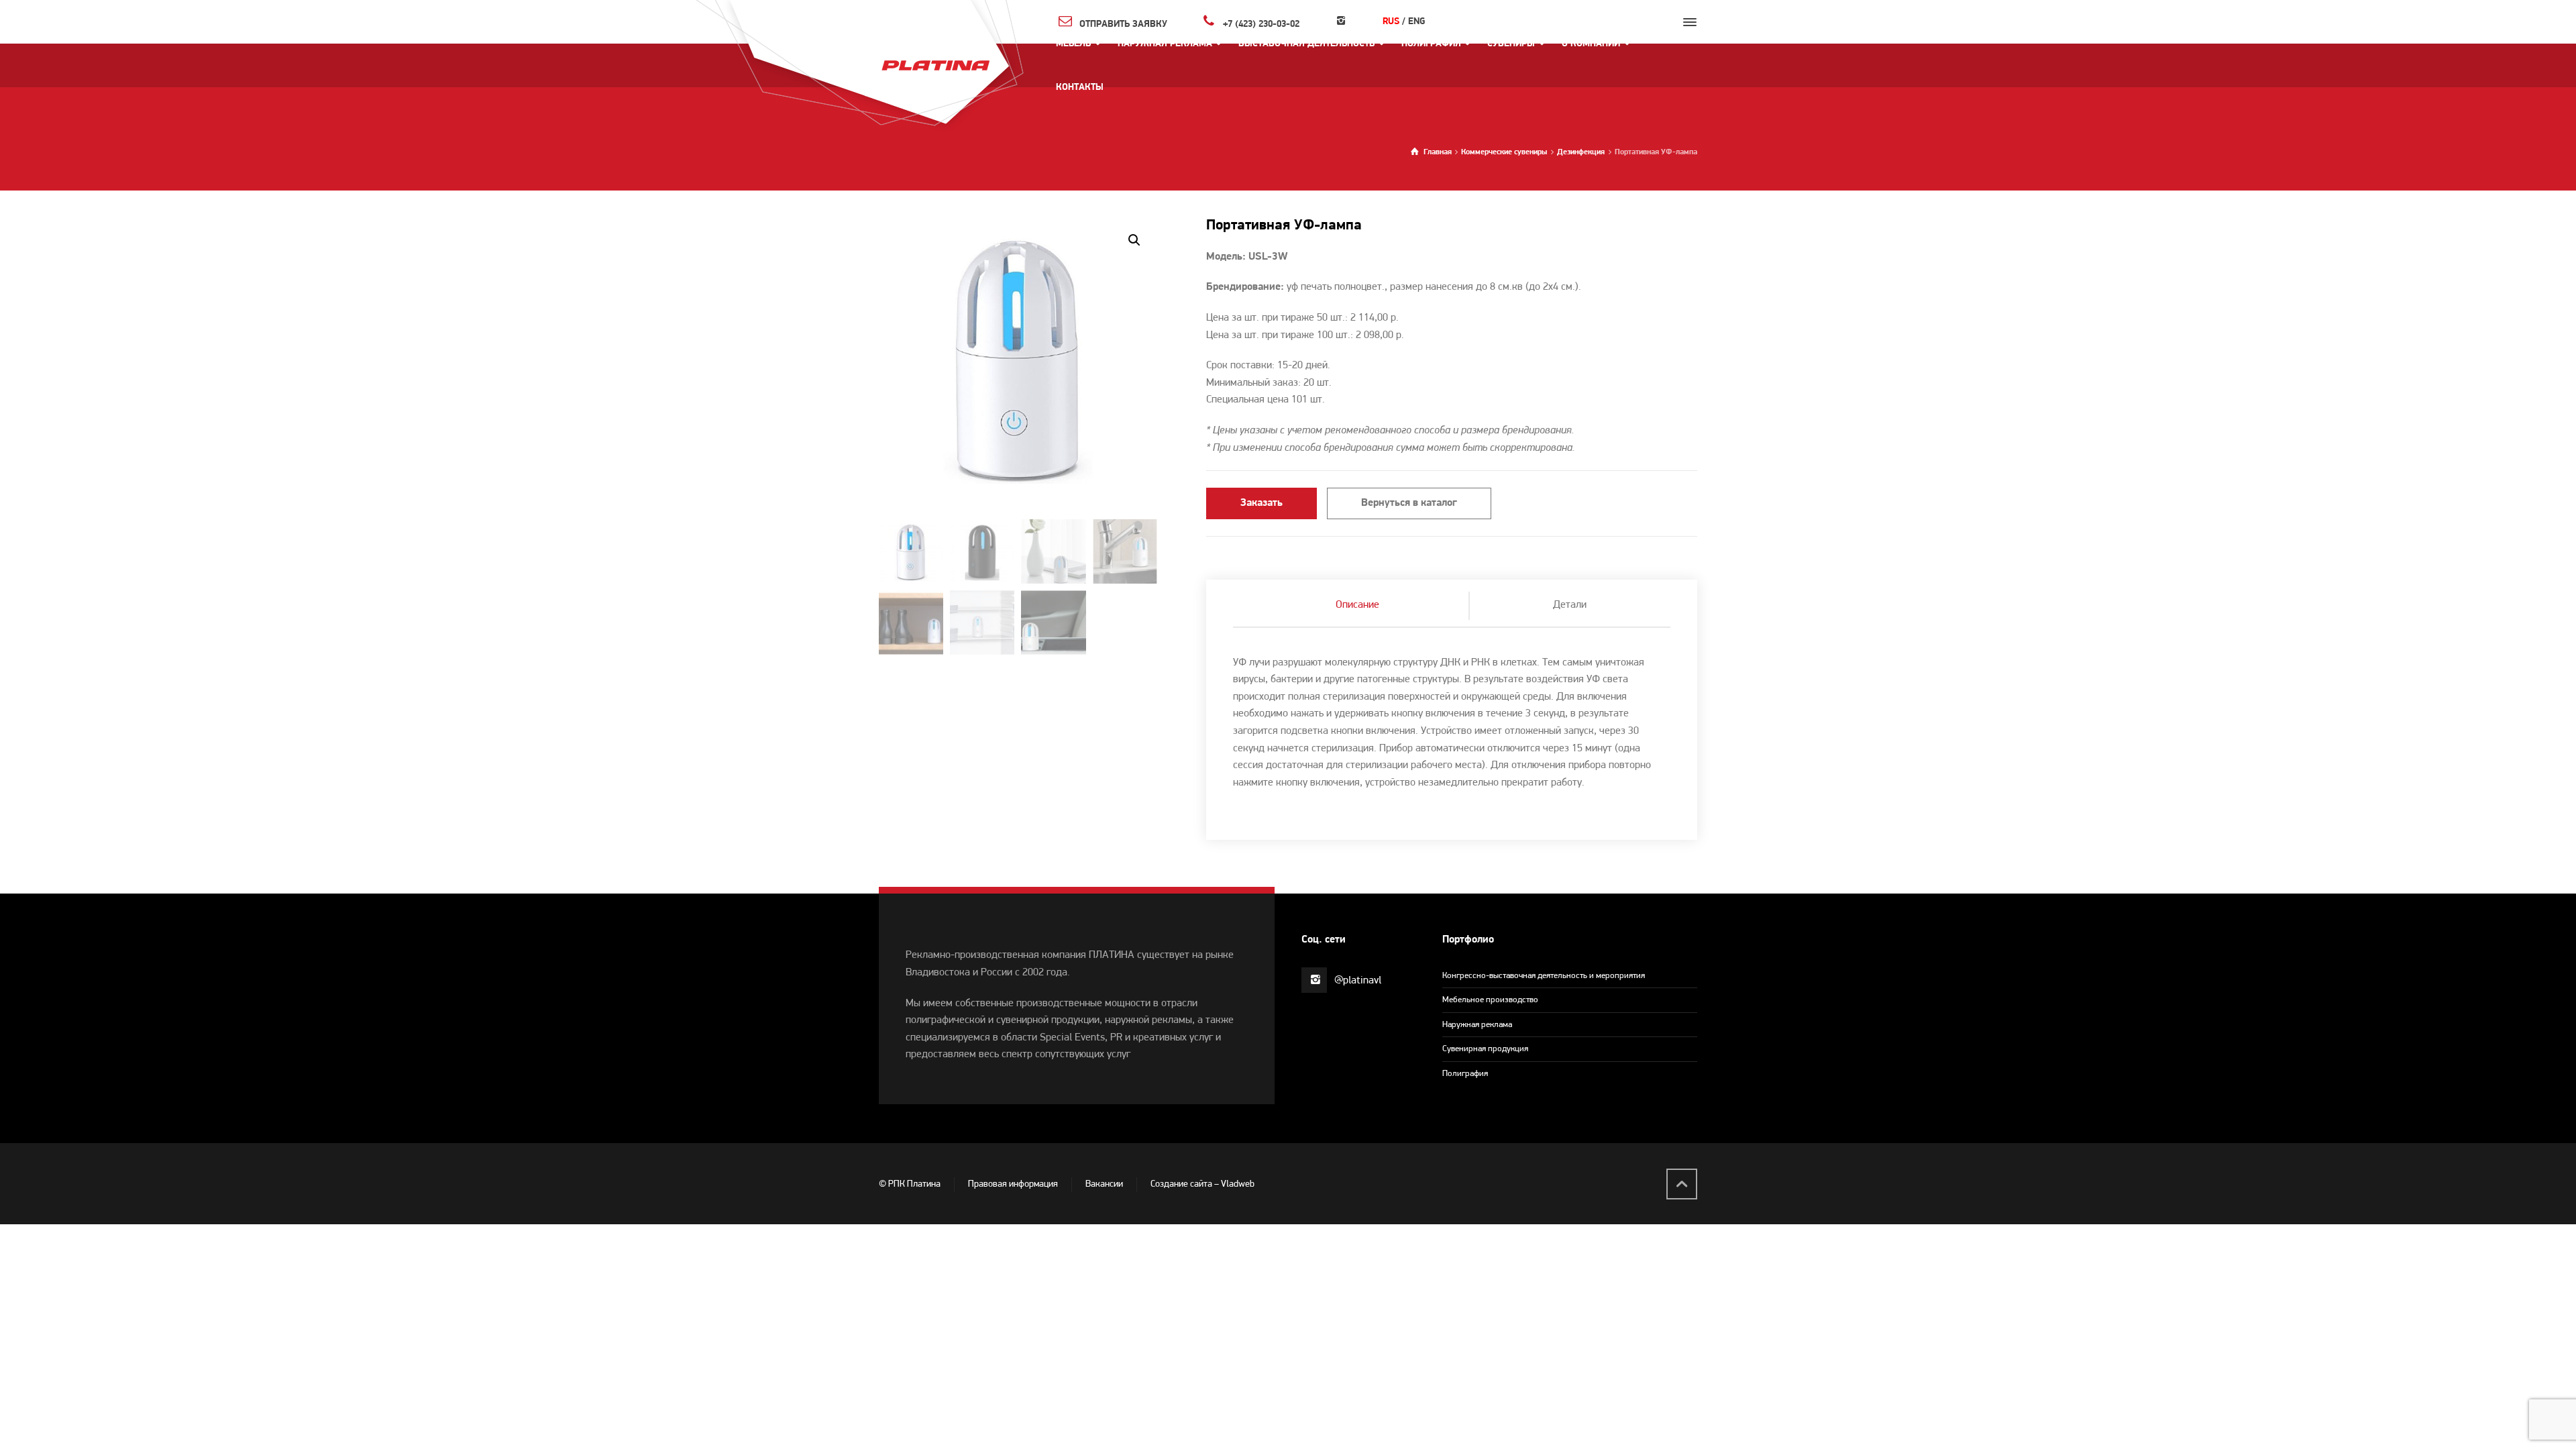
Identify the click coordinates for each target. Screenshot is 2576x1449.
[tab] (1358, 606)
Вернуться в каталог (1409, 503)
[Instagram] (1341, 22)
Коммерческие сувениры (1504, 152)
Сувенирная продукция (1485, 1049)
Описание (1357, 605)
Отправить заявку (1123, 24)
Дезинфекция (1581, 152)
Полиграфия (1465, 1074)
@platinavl (1358, 981)
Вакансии (1104, 1184)
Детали (1570, 605)
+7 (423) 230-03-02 (1261, 24)
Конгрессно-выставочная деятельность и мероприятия (1544, 976)
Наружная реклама (1477, 1025)
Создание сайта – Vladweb (1202, 1184)
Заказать (1262, 503)
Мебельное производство (1490, 1000)
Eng (1416, 22)
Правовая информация (1013, 1184)
